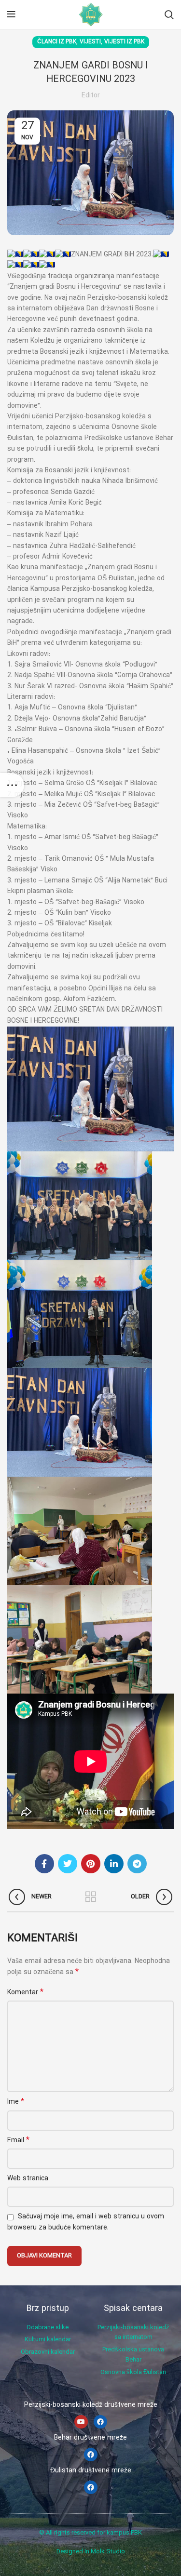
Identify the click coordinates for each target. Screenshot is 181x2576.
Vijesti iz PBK (124, 42)
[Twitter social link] (68, 1864)
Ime (16, 2102)
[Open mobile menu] (11, 14)
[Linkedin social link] (114, 1864)
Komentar (25, 1992)
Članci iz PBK (57, 42)
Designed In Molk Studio (91, 2552)
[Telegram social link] (137, 1864)
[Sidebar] (12, 785)
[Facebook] (100, 2422)
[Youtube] (81, 2422)
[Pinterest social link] (91, 1864)
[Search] (169, 14)
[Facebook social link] (44, 1864)
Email (18, 2140)
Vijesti (90, 42)
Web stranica (28, 2179)
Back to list (91, 1897)
